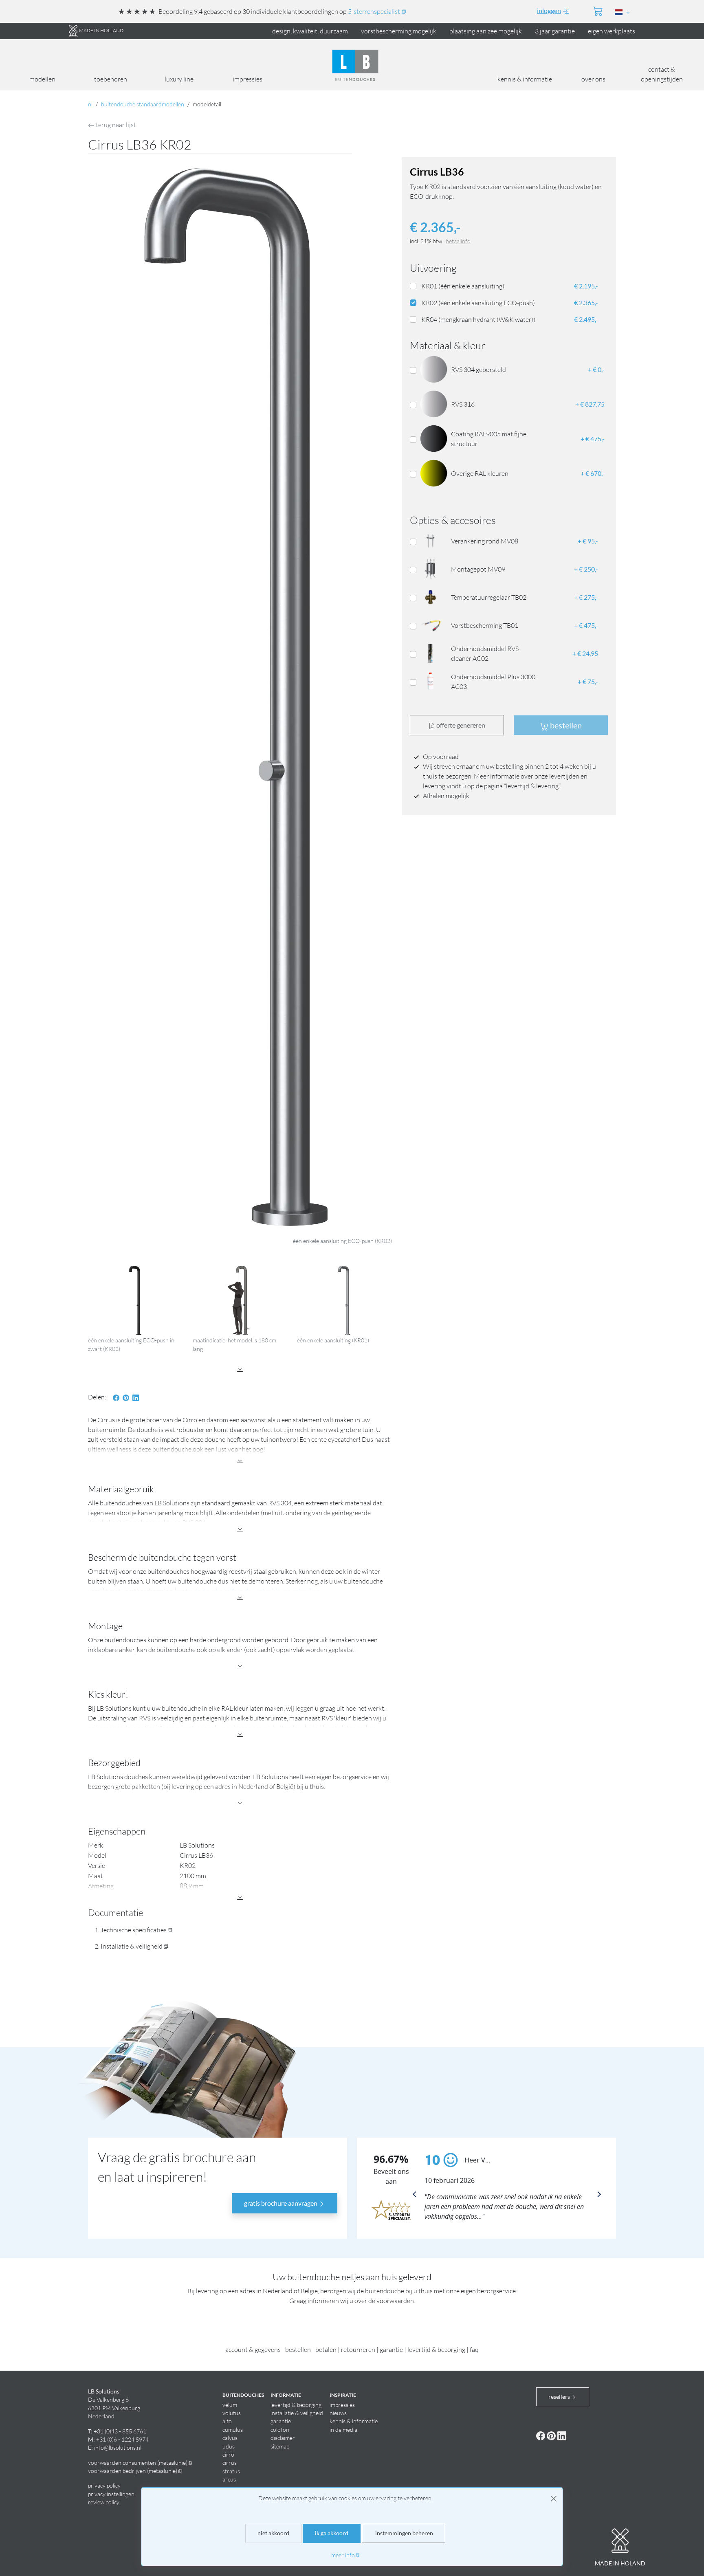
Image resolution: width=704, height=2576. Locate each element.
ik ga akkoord (332, 2533)
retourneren (358, 2349)
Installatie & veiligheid (132, 1946)
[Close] (554, 2499)
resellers (560, 2397)
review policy (104, 2502)
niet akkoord (273, 2533)
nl (90, 104)
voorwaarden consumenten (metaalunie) (138, 2463)
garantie (391, 2349)
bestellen (298, 2349)
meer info (343, 2555)
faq (474, 2349)
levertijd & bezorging (436, 2349)
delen (96, 1397)
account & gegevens (253, 2349)
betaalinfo (458, 241)
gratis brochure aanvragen (281, 2203)
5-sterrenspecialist (374, 11)
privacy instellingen (111, 2494)
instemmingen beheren (404, 2533)
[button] (657, 12)
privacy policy (104, 2485)
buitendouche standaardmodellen (143, 104)
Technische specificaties (134, 1930)
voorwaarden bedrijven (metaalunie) (133, 2471)
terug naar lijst (115, 125)
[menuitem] (548, 11)
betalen (326, 2349)
